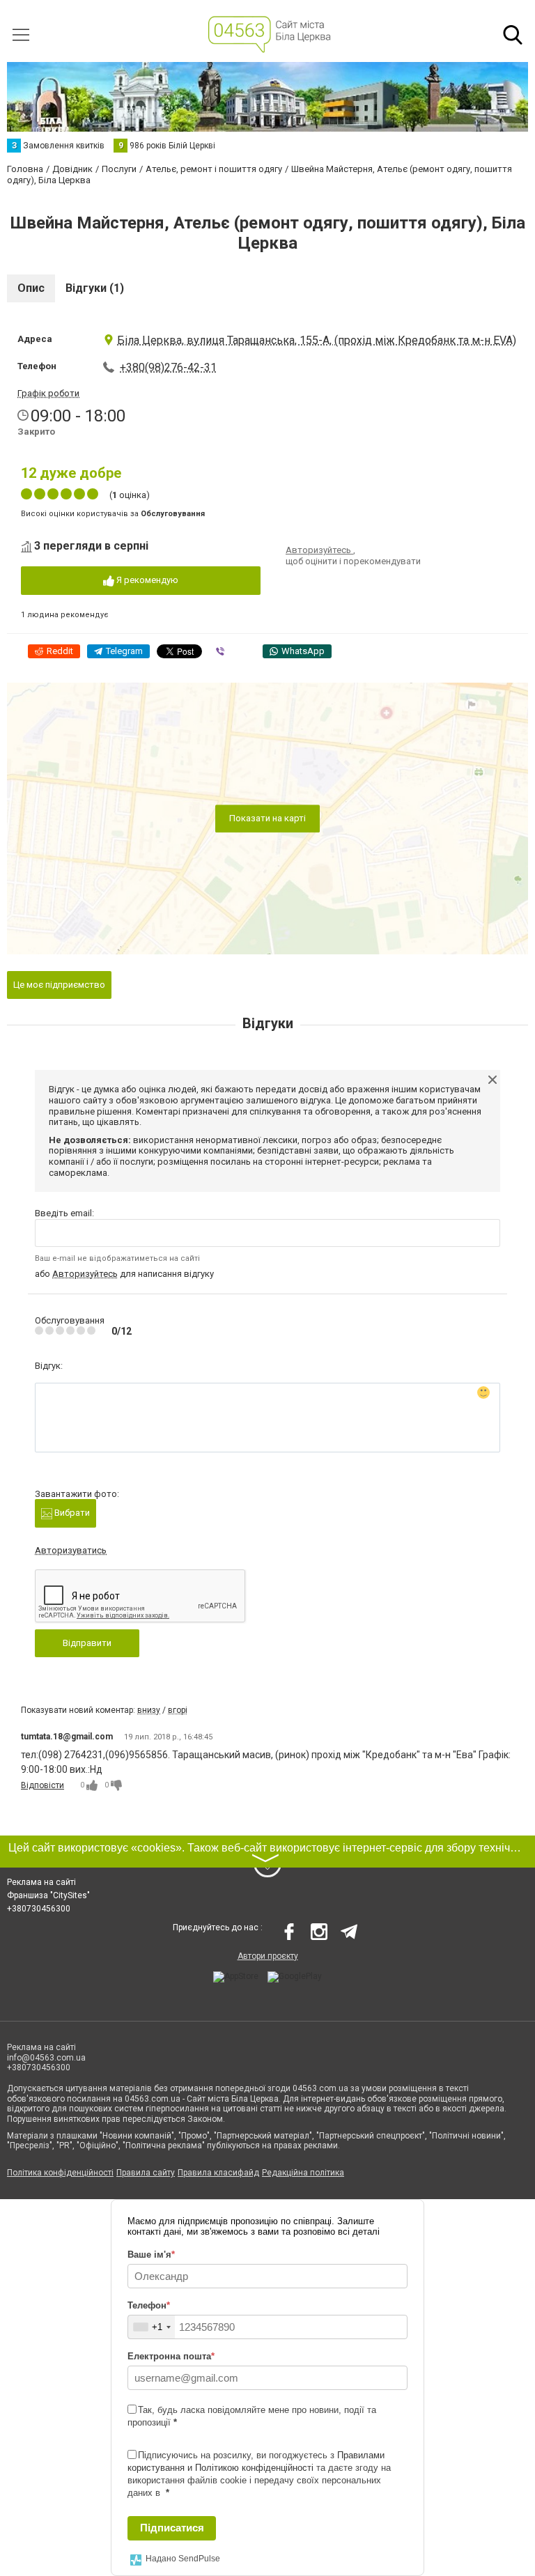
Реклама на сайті (41, 1882)
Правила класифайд (218, 2173)
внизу (149, 1710)
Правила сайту (146, 2173)
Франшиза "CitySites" (48, 1895)
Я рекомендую (146, 580)
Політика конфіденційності (60, 2173)
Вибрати (71, 1513)
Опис (31, 288)
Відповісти (42, 1785)
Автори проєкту (268, 1956)
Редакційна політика (303, 2173)
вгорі (178, 1710)
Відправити (87, 1643)
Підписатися (172, 2528)
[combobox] (152, 2327)
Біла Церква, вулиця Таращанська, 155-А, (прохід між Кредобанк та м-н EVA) (317, 340)
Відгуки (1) (95, 288)
